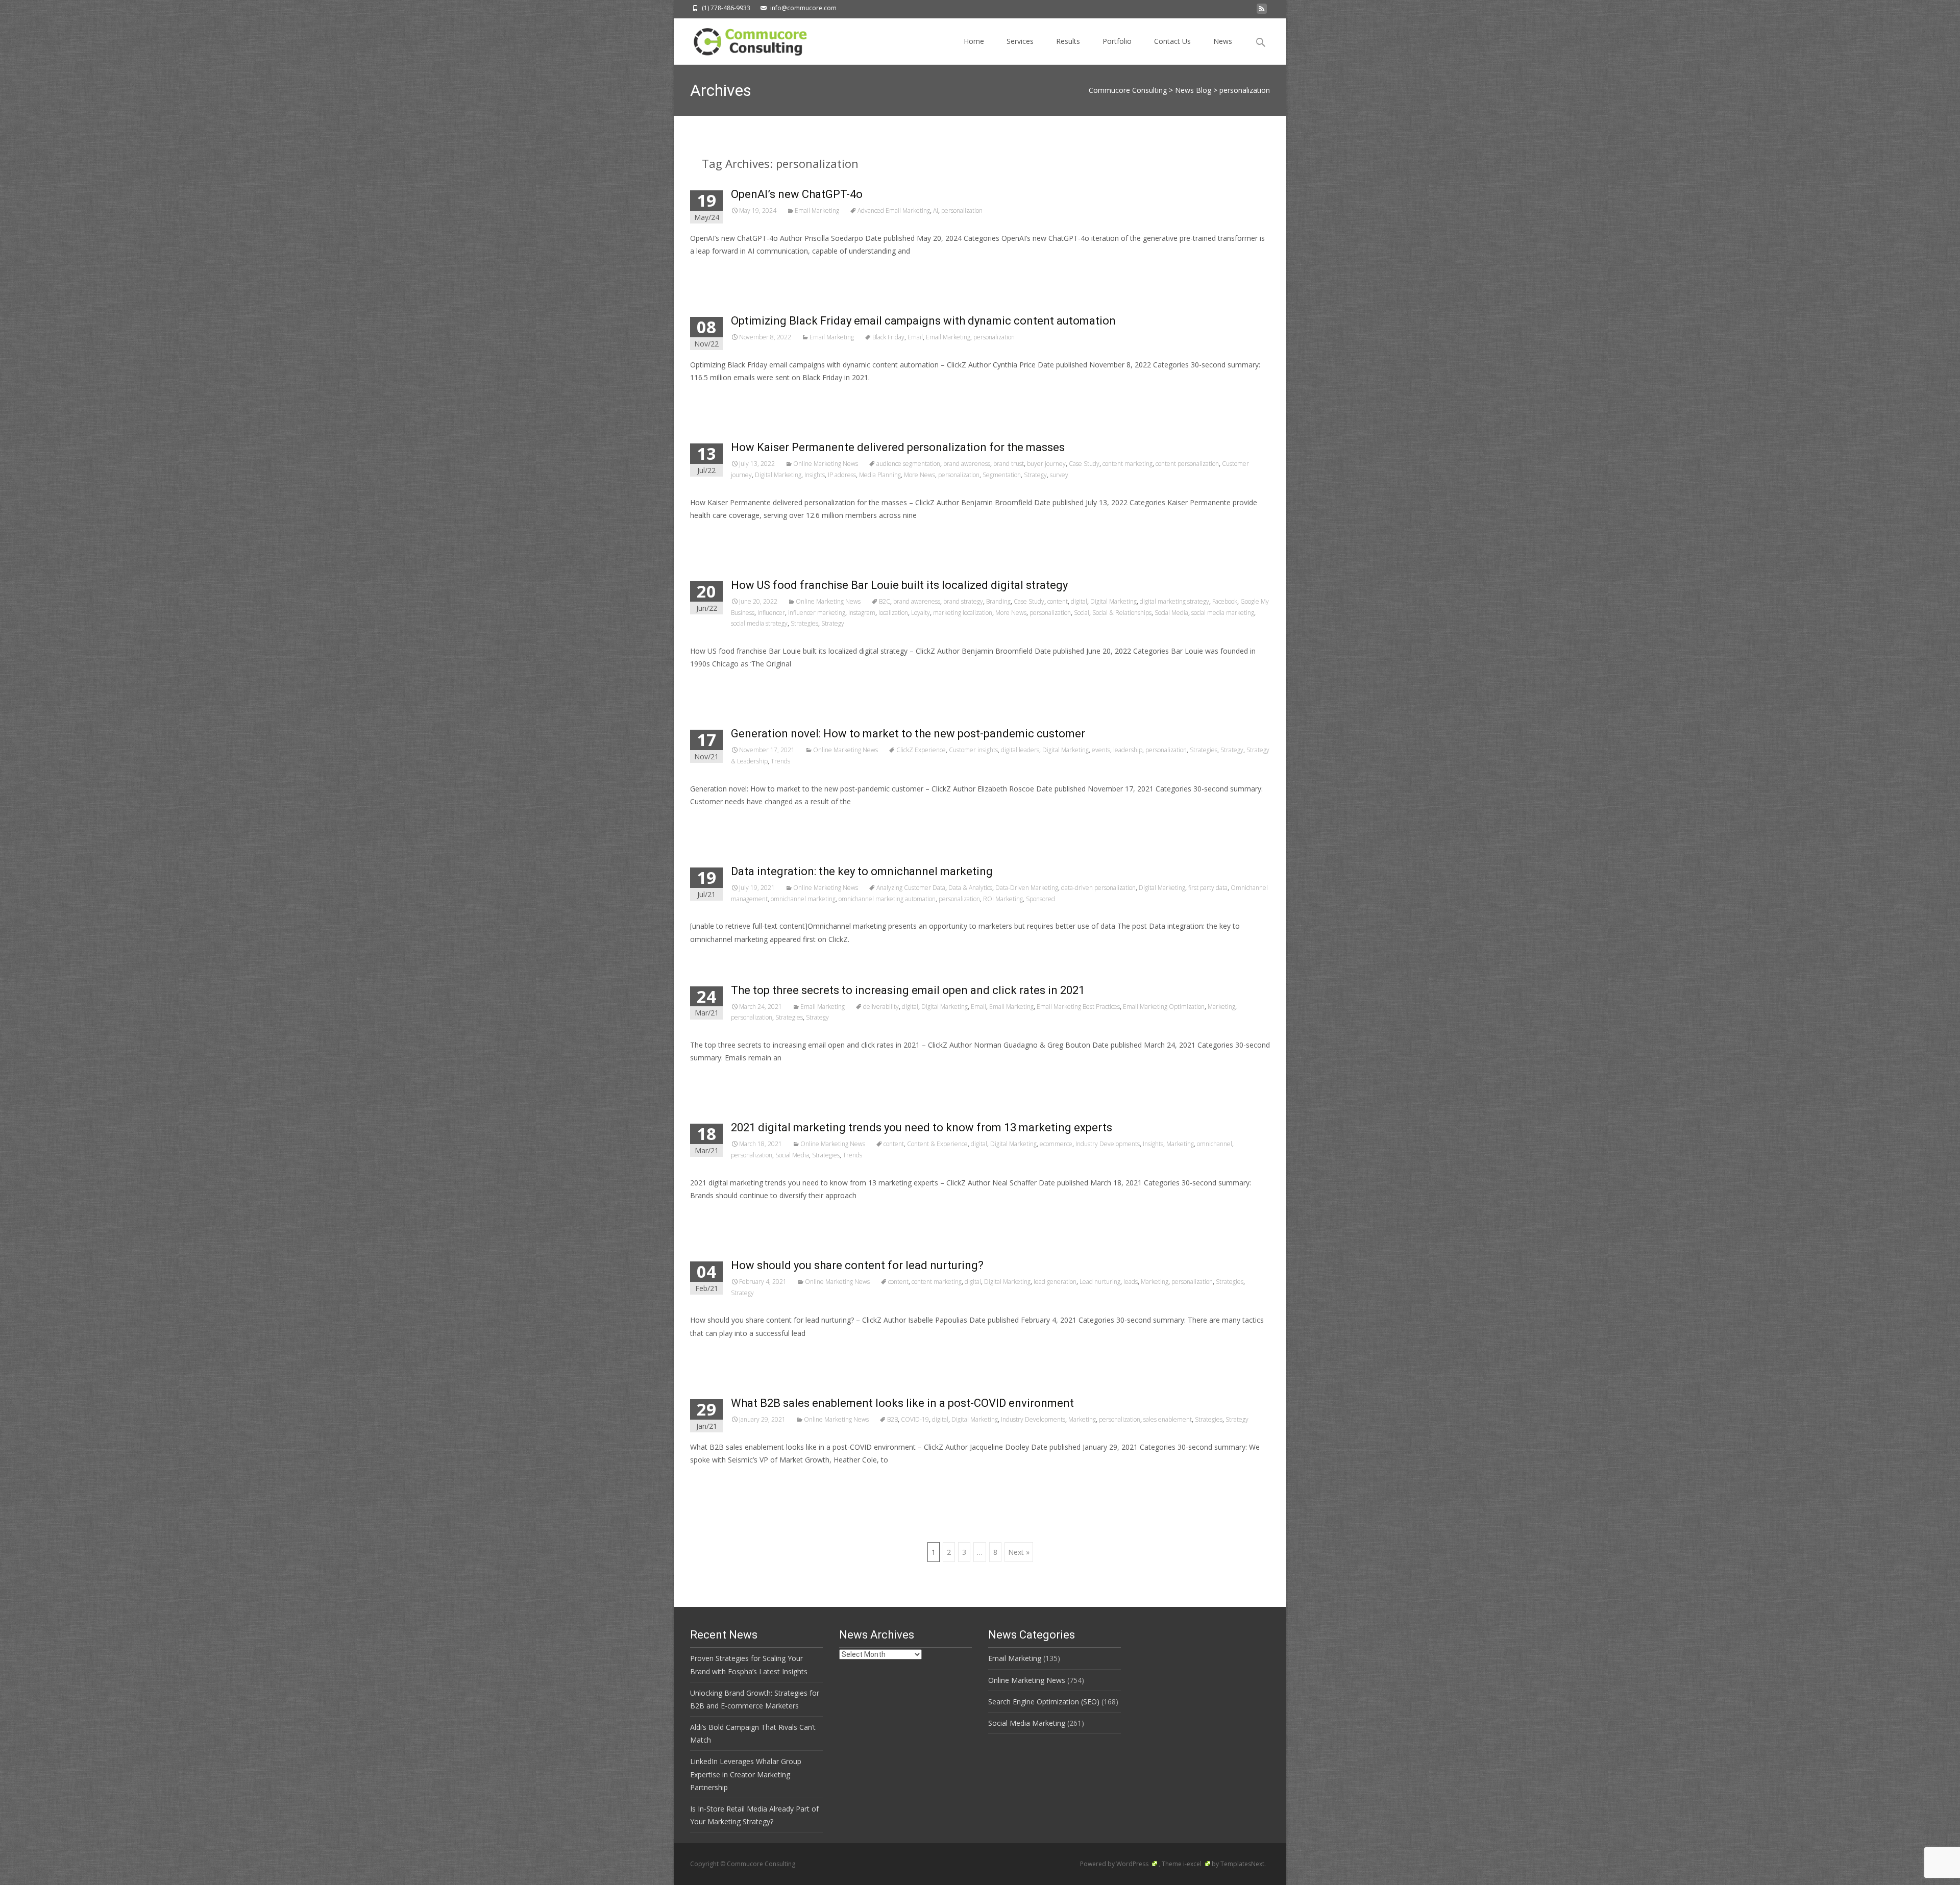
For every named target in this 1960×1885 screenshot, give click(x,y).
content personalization (1187, 464)
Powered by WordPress (1115, 1864)
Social (1082, 613)
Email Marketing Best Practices (1078, 1007)
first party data (1208, 888)
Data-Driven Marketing (1027, 888)
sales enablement (1168, 1419)
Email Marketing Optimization (1164, 1007)
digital (1079, 601)
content (1058, 601)
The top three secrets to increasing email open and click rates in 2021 (908, 990)
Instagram (862, 613)
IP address (842, 475)
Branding (998, 601)
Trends (780, 761)
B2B (892, 1419)
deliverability (881, 1007)
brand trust (1009, 464)
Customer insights (973, 750)
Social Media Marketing (1027, 1723)
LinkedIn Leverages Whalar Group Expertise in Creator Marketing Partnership (746, 1774)
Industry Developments (1108, 1144)
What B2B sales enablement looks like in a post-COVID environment (902, 1403)
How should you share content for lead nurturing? (857, 1265)
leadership (1128, 750)
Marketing (1221, 1007)
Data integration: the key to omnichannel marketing (862, 871)
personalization (962, 210)
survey (1059, 475)
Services (1020, 41)
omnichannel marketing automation (887, 899)
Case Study (1084, 464)
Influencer (771, 613)
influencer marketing (817, 613)
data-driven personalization (1098, 888)
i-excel (1193, 1864)
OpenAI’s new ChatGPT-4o (797, 194)
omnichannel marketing (803, 899)
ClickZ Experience (921, 750)
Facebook (1225, 601)
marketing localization (963, 613)
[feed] (1262, 11)
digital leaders (1020, 750)
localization (893, 613)
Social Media (1171, 613)
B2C (885, 601)
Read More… (713, 270)
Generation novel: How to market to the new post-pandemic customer (908, 734)
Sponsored (1040, 899)
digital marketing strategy (1174, 601)
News (1223, 41)
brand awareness (967, 464)
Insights (815, 475)
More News (920, 475)
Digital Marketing (778, 475)
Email (915, 337)
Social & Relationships (1122, 613)
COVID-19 (915, 1419)
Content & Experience (937, 1144)
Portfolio (1117, 41)
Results (1068, 41)
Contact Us (1172, 41)
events (1101, 750)
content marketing (1128, 464)
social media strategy (759, 623)
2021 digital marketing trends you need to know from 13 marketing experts (922, 1127)
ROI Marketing (1003, 899)
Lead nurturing (1100, 1282)
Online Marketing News (826, 464)
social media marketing (1223, 613)
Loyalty (921, 613)
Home (974, 41)
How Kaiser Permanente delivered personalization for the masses (898, 447)
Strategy (1035, 475)
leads (1131, 1282)
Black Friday (888, 337)
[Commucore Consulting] (745, 39)
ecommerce (1056, 1144)
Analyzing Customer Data (911, 888)
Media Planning (880, 475)
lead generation (1055, 1282)
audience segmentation (908, 464)
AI (936, 210)
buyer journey (1046, 464)
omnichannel (1215, 1144)
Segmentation (1002, 475)
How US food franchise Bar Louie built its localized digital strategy (899, 585)
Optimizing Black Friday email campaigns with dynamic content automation (923, 321)
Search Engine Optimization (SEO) (1044, 1702)
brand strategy (963, 601)
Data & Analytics (970, 888)
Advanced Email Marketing (894, 210)
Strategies (804, 623)
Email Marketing (817, 210)
